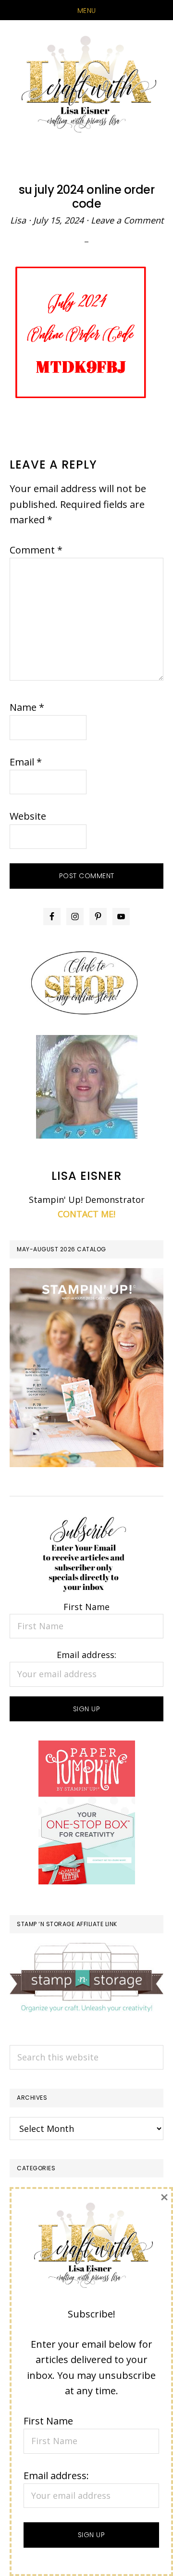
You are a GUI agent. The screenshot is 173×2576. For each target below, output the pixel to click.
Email (26, 762)
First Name (86, 1607)
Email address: (86, 1655)
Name (27, 707)
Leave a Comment (127, 220)
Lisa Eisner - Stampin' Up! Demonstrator (86, 85)
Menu (87, 11)
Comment (36, 550)
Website (28, 816)
